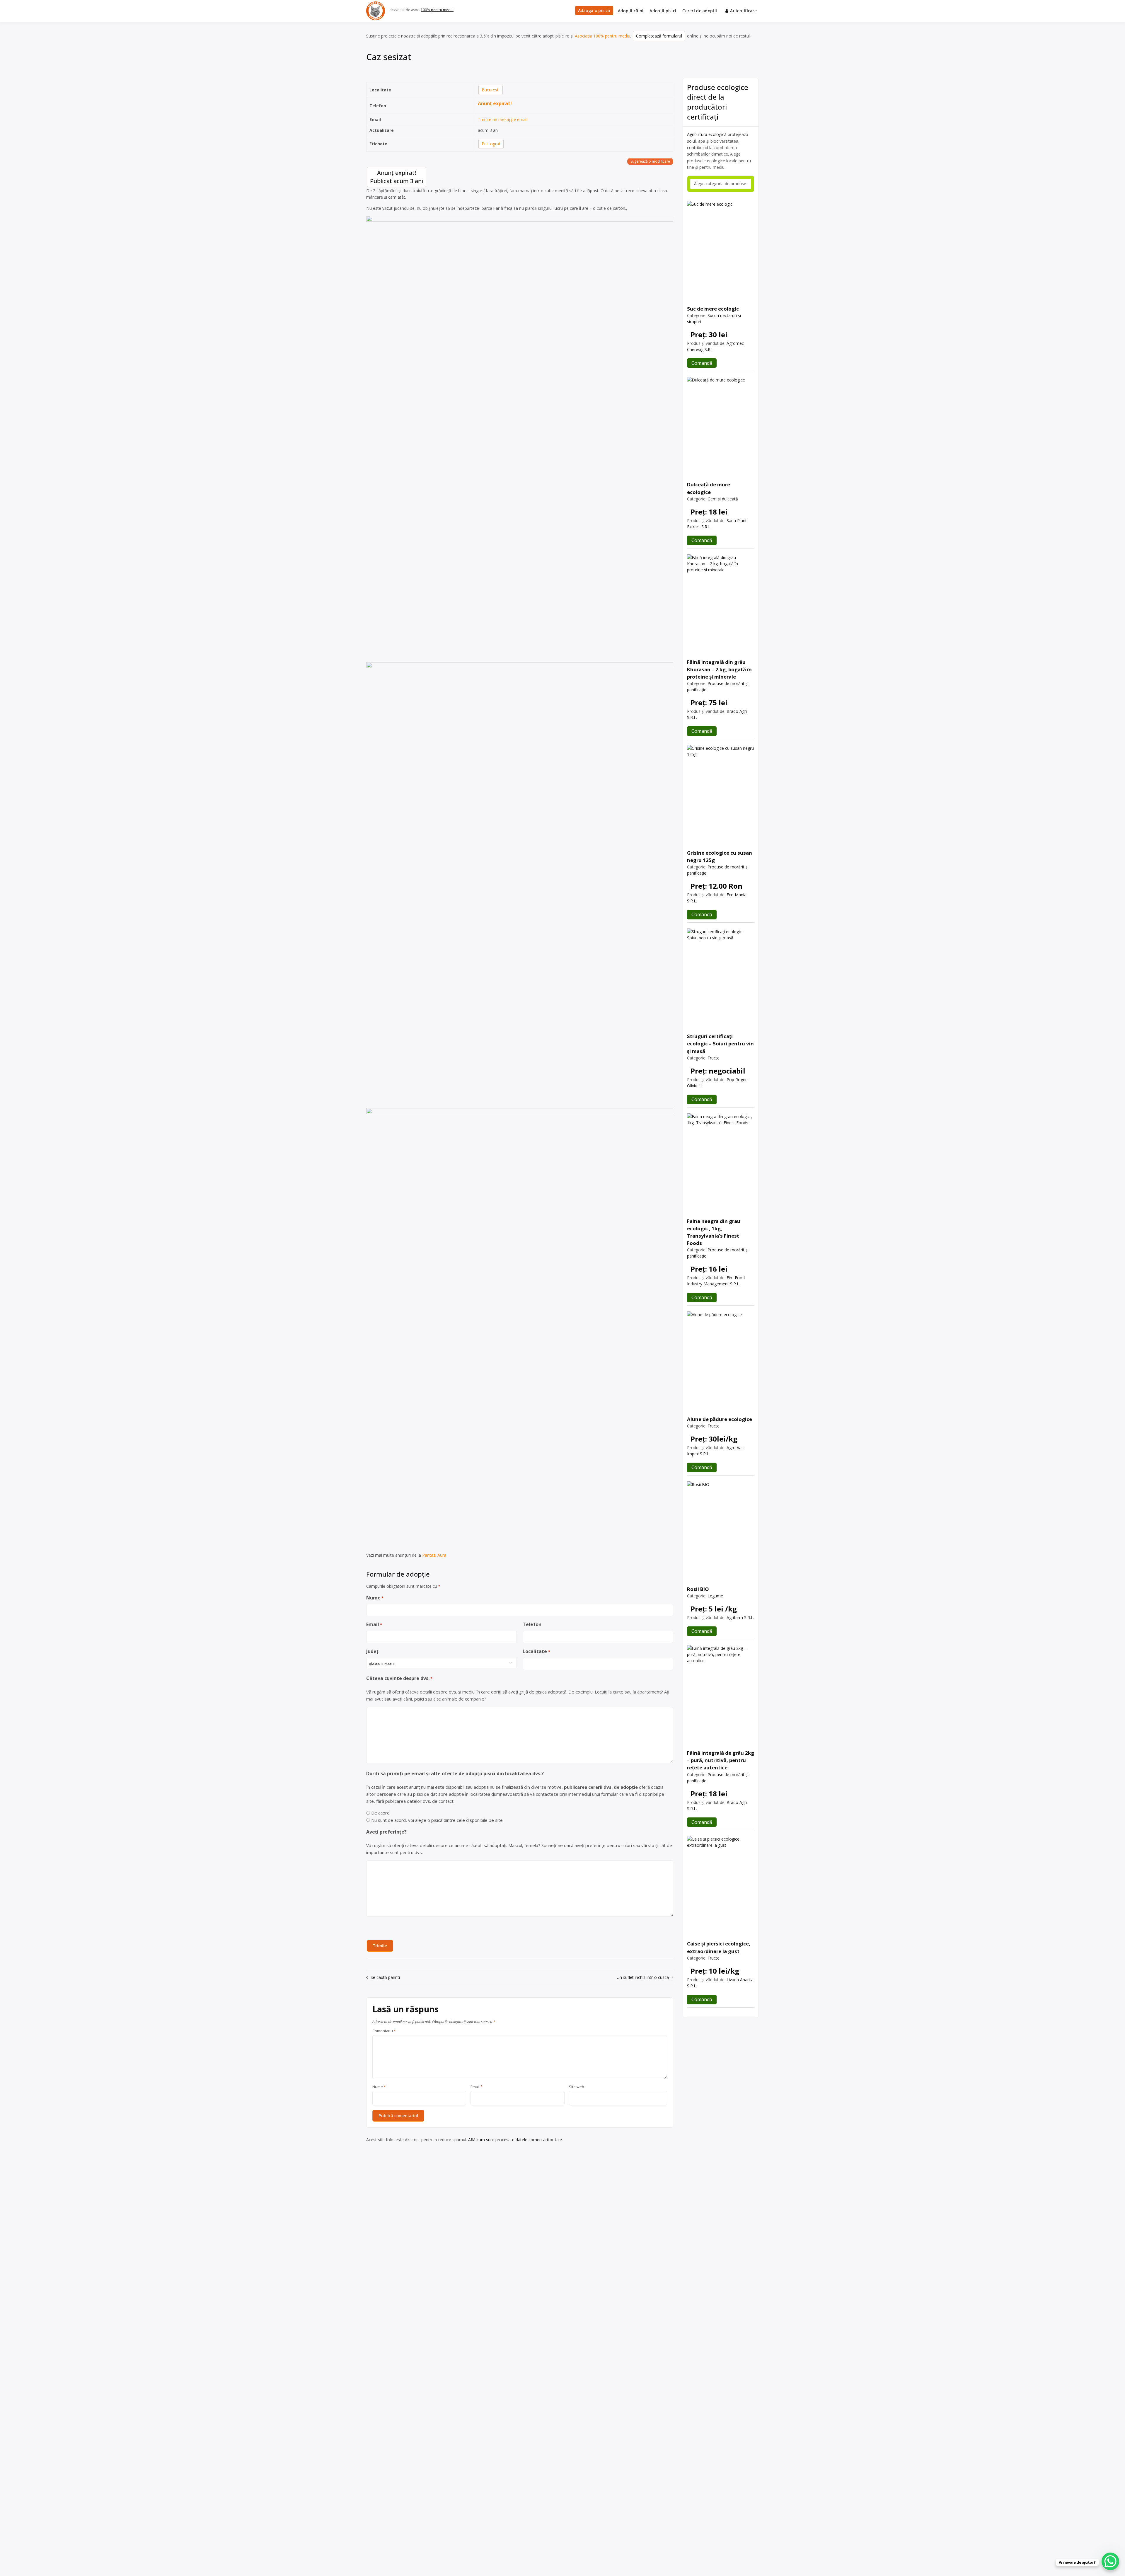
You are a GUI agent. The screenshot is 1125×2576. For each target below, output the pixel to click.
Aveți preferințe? (386, 1832)
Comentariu (384, 2031)
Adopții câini (631, 11)
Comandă (702, 363)
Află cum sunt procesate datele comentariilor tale (515, 2140)
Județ (372, 1651)
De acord (380, 1813)
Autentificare (743, 11)
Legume (715, 1596)
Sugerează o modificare (650, 161)
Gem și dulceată (723, 499)
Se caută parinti (385, 1977)
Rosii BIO (698, 1589)
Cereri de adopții (700, 11)
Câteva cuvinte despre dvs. (399, 1678)
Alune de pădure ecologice (720, 1419)
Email (374, 1624)
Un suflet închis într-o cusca (643, 1977)
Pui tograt (491, 144)
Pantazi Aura (434, 1555)
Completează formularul (659, 36)
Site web (577, 2087)
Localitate (536, 1651)
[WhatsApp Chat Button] (1110, 2561)
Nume (375, 1598)
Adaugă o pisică (594, 10)
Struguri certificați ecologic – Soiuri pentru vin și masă (720, 1043)
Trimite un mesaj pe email (503, 119)
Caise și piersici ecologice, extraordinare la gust (719, 1947)
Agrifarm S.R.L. (740, 1617)
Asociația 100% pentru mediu (602, 36)
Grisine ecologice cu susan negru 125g (720, 856)
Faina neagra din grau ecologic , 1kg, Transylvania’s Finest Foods (714, 1232)
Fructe (714, 1058)
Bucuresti (491, 90)
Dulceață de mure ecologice (709, 488)
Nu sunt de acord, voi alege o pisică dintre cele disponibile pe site (437, 1820)
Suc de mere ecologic (713, 309)
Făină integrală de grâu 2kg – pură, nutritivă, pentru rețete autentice (721, 1760)
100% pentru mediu (437, 10)
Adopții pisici (663, 11)
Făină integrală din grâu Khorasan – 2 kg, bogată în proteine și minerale (719, 669)
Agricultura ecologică (707, 134)
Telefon (532, 1624)
